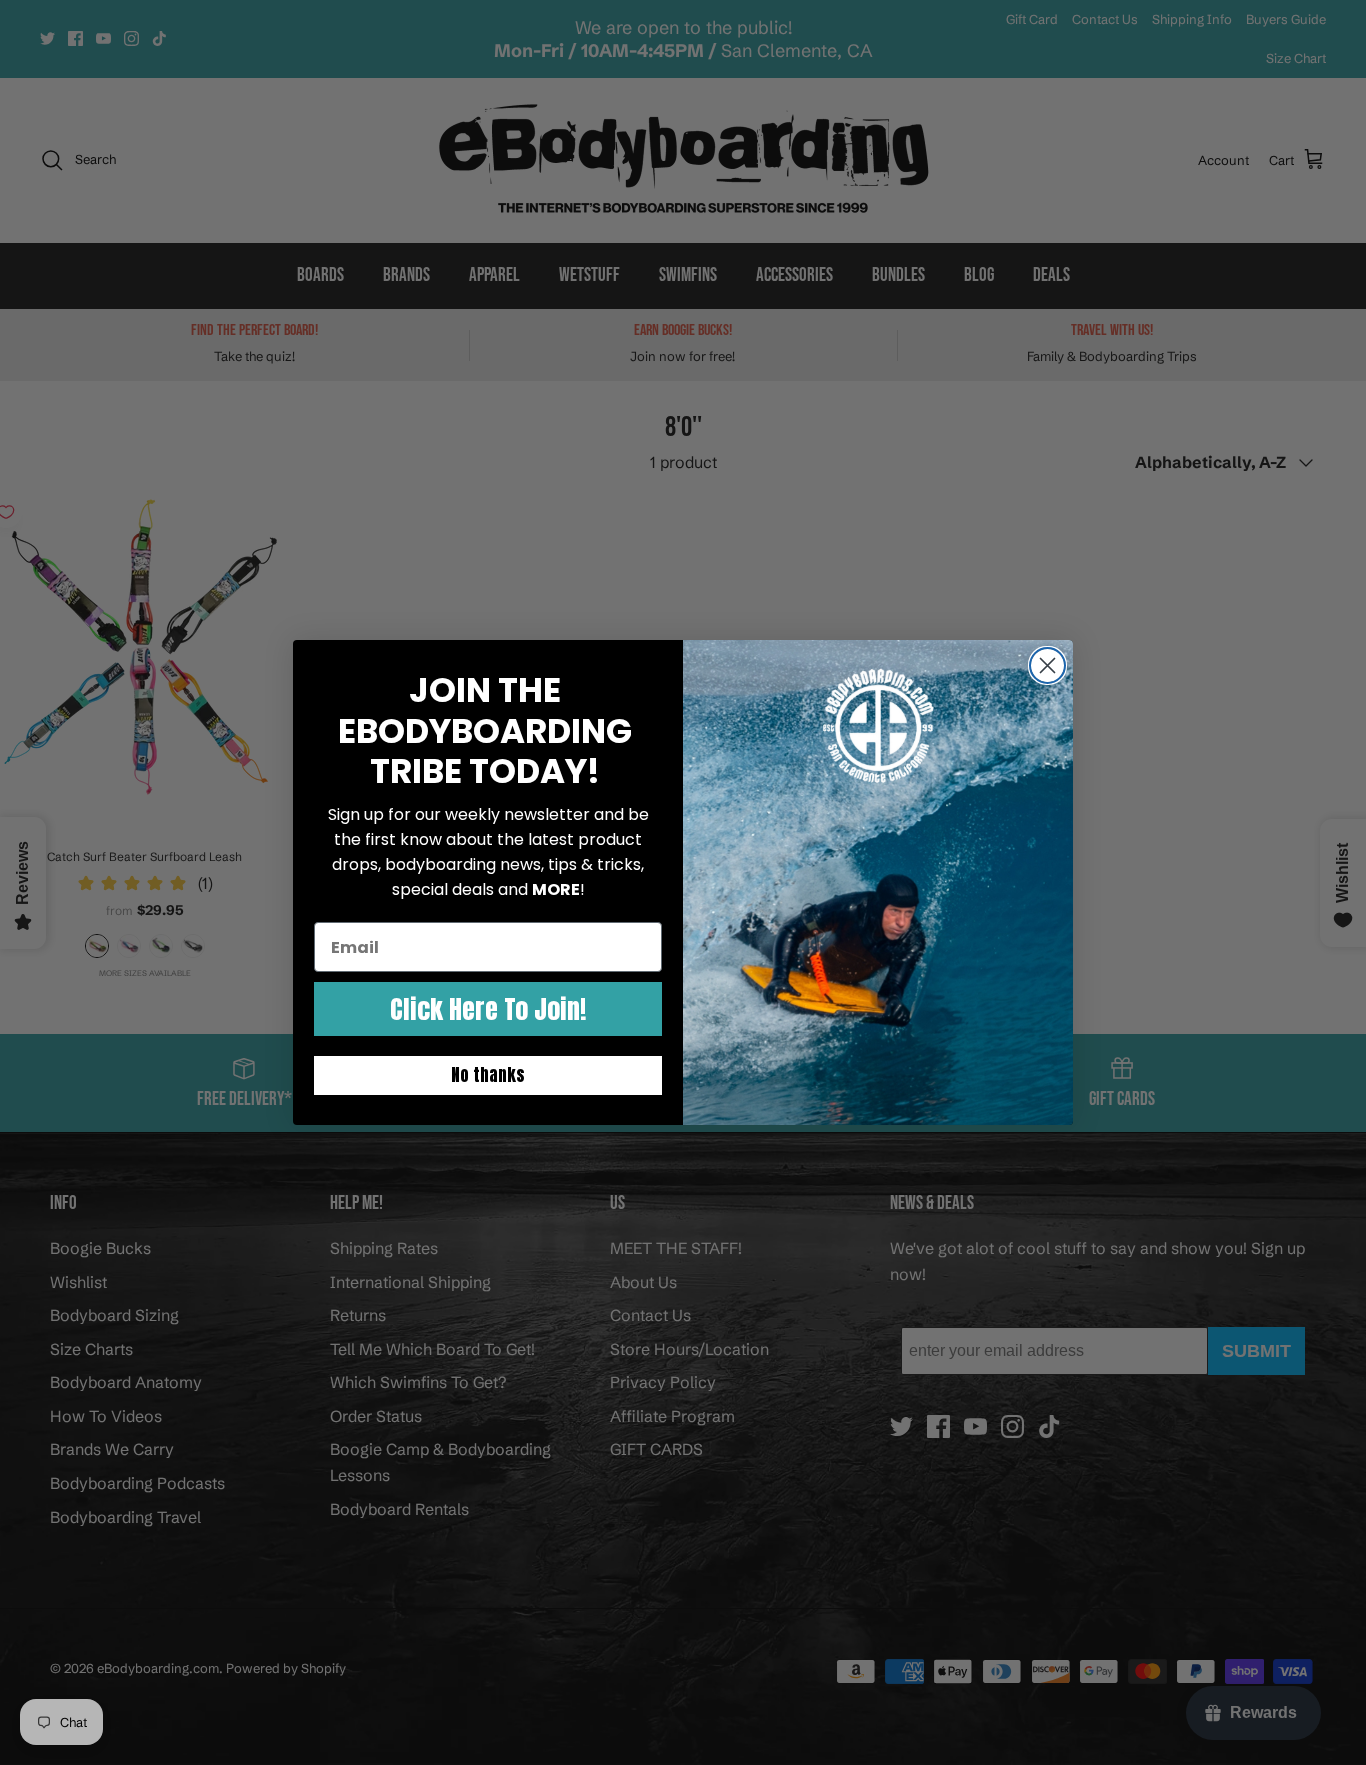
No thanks (488, 1075)
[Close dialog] (1047, 665)
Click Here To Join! (488, 1009)
